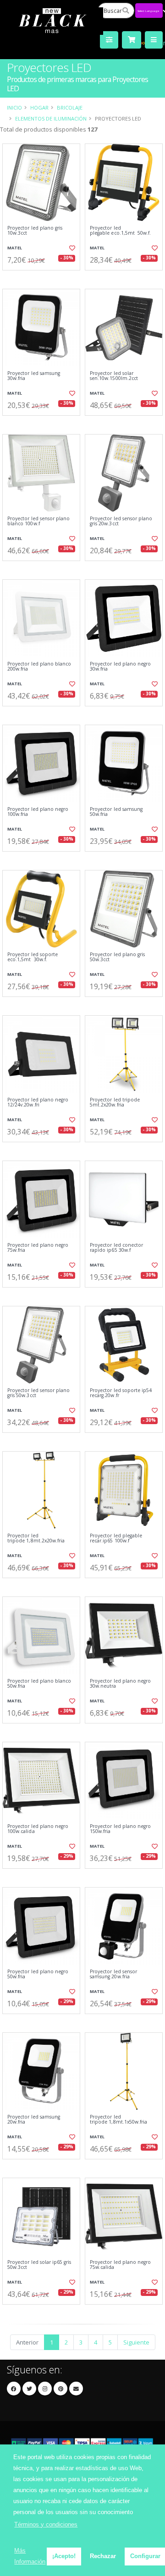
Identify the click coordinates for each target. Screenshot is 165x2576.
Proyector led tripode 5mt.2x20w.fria (115, 1103)
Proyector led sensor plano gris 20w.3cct (121, 521)
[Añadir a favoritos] (72, 248)
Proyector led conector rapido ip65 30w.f (116, 1248)
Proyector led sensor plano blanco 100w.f (38, 521)
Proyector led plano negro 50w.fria (38, 1974)
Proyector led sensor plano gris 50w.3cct (38, 1393)
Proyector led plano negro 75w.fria (38, 1248)
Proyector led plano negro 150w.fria (120, 1829)
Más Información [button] (30, 2556)
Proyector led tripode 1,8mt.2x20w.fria (36, 1538)
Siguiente (136, 2342)
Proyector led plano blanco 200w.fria (39, 667)
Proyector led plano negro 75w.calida (120, 2265)
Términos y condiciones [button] (46, 2524)
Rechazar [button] (103, 2556)
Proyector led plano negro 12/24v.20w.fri (38, 1103)
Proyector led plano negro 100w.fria (38, 812)
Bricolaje (70, 107)
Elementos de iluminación (51, 118)
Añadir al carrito (44, 278)
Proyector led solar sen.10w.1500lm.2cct (114, 376)
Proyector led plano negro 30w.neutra (120, 1684)
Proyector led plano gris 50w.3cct (117, 957)
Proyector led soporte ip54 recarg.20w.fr (121, 1393)
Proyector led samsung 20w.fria (34, 2120)
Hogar (39, 107)
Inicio (14, 107)
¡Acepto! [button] (64, 2556)
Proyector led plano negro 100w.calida (38, 1829)
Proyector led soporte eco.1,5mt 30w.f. (33, 957)
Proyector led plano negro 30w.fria (120, 667)
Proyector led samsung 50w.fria (116, 812)
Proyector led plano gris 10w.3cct (35, 231)
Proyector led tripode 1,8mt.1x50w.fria (118, 2120)
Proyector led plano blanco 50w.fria (39, 1684)
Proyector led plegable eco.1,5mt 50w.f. (120, 231)
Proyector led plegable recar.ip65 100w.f (116, 1538)
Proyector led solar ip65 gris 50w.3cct (39, 2265)
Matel (15, 248)
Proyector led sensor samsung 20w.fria (113, 1974)
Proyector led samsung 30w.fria (34, 376)
